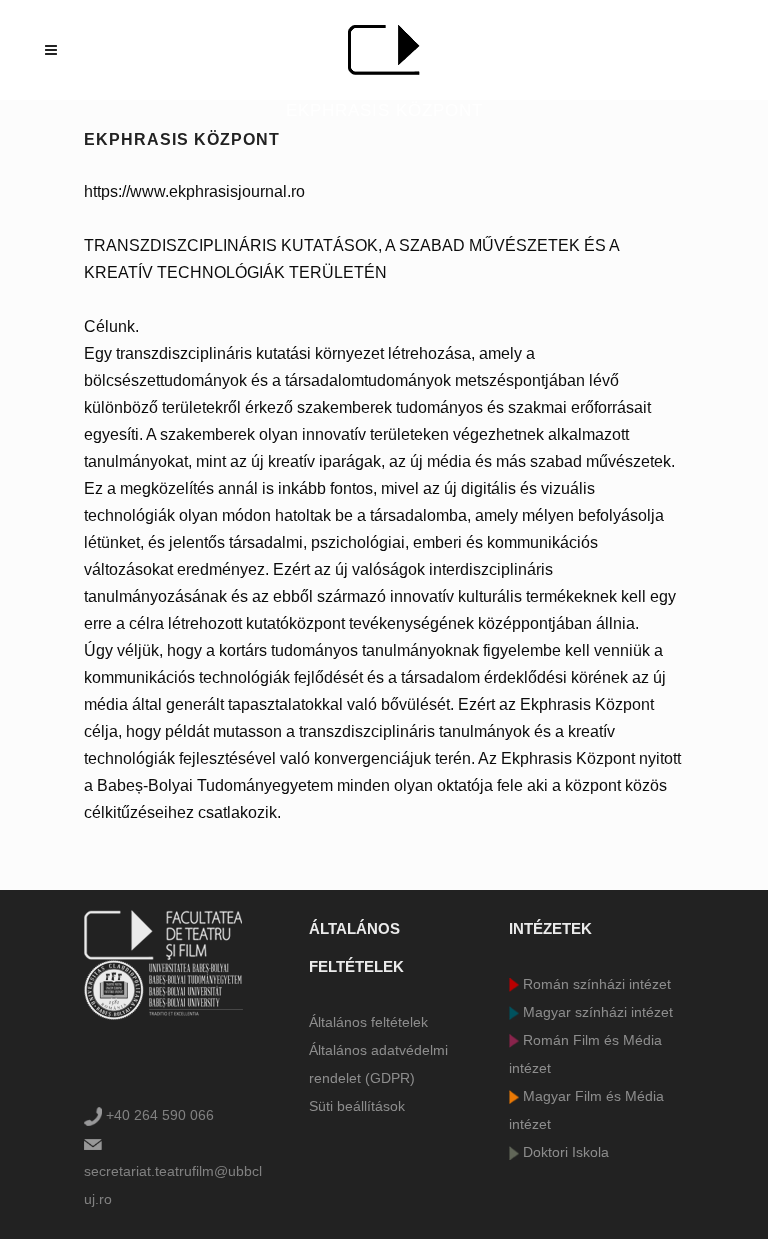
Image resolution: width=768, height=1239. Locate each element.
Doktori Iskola (564, 1152)
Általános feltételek (368, 1022)
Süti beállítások (357, 1106)
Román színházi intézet (595, 984)
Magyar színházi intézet (596, 1012)
